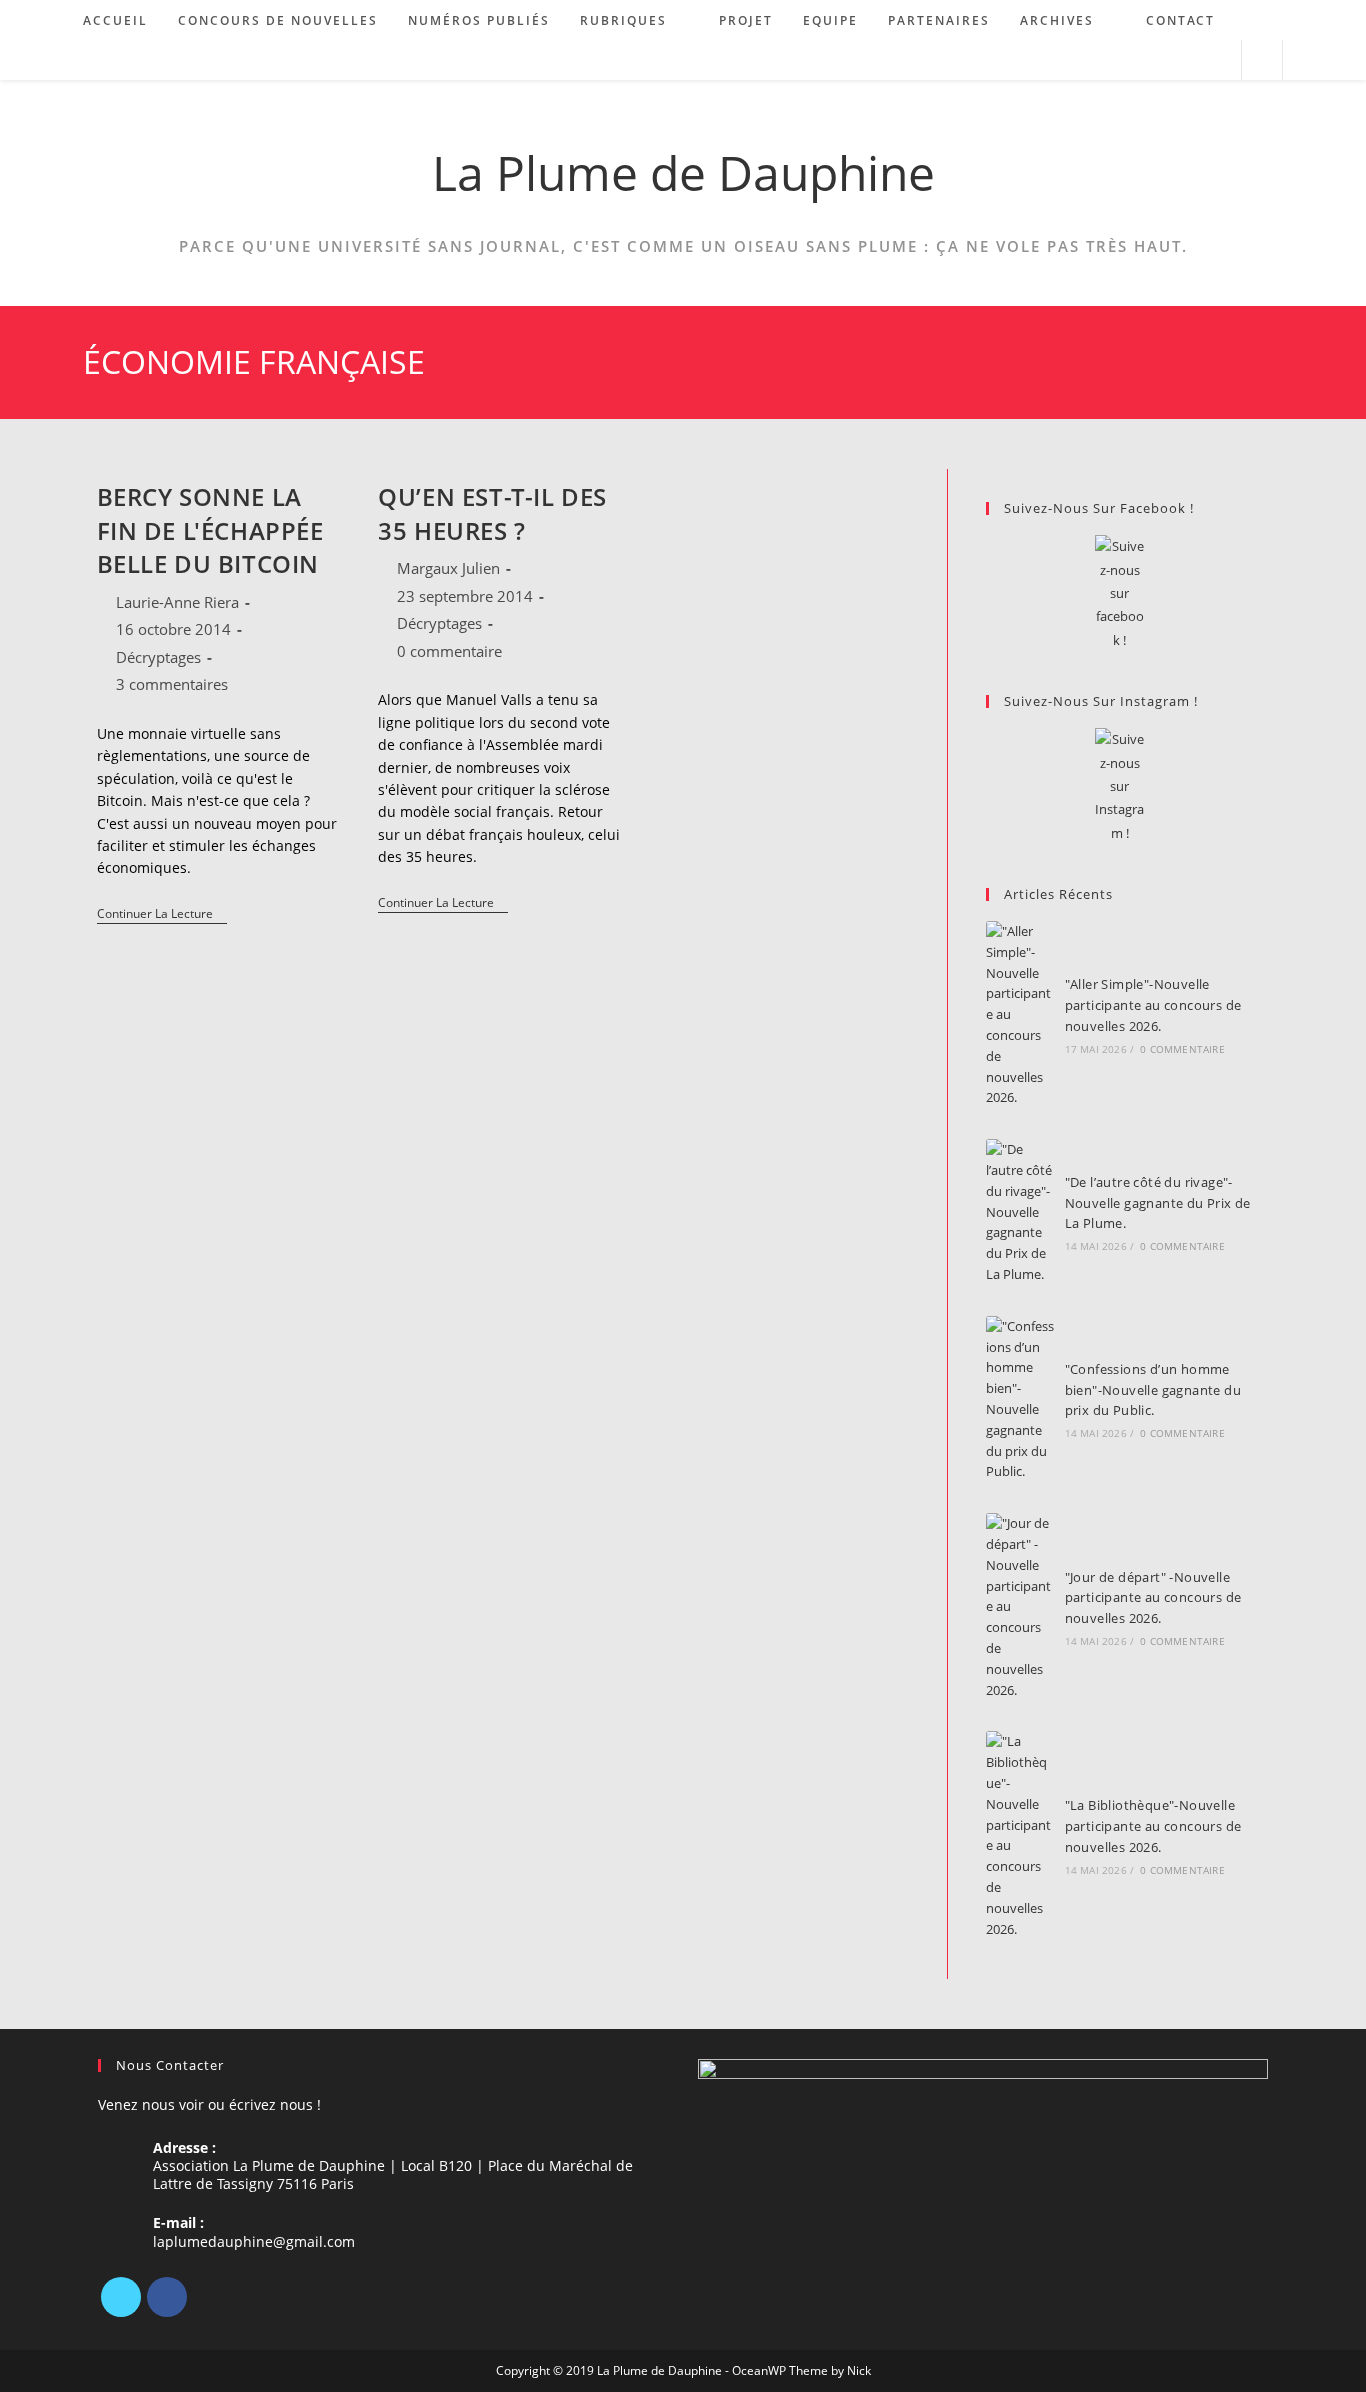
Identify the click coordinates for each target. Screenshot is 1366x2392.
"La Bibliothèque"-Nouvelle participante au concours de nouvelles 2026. (1153, 1826)
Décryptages (158, 657)
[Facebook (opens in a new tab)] (1163, 60)
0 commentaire (449, 651)
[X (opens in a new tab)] (1136, 60)
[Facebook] (167, 2297)
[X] (121, 2297)
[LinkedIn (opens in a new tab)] (1190, 60)
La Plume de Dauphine (683, 172)
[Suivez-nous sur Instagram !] (1119, 786)
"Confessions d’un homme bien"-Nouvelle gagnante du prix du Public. (1153, 1390)
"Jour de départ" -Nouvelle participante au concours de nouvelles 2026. (1153, 1598)
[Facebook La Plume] (1119, 593)
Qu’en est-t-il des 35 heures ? (492, 513)
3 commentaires (172, 684)
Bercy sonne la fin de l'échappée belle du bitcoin (210, 530)
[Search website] (1262, 61)
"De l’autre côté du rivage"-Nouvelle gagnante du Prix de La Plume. (1158, 1203)
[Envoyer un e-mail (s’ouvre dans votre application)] (1217, 60)
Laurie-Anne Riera (177, 602)
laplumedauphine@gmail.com (254, 2241)
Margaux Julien (448, 568)
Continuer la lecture (162, 915)
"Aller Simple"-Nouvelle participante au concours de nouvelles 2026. (1153, 1005)
